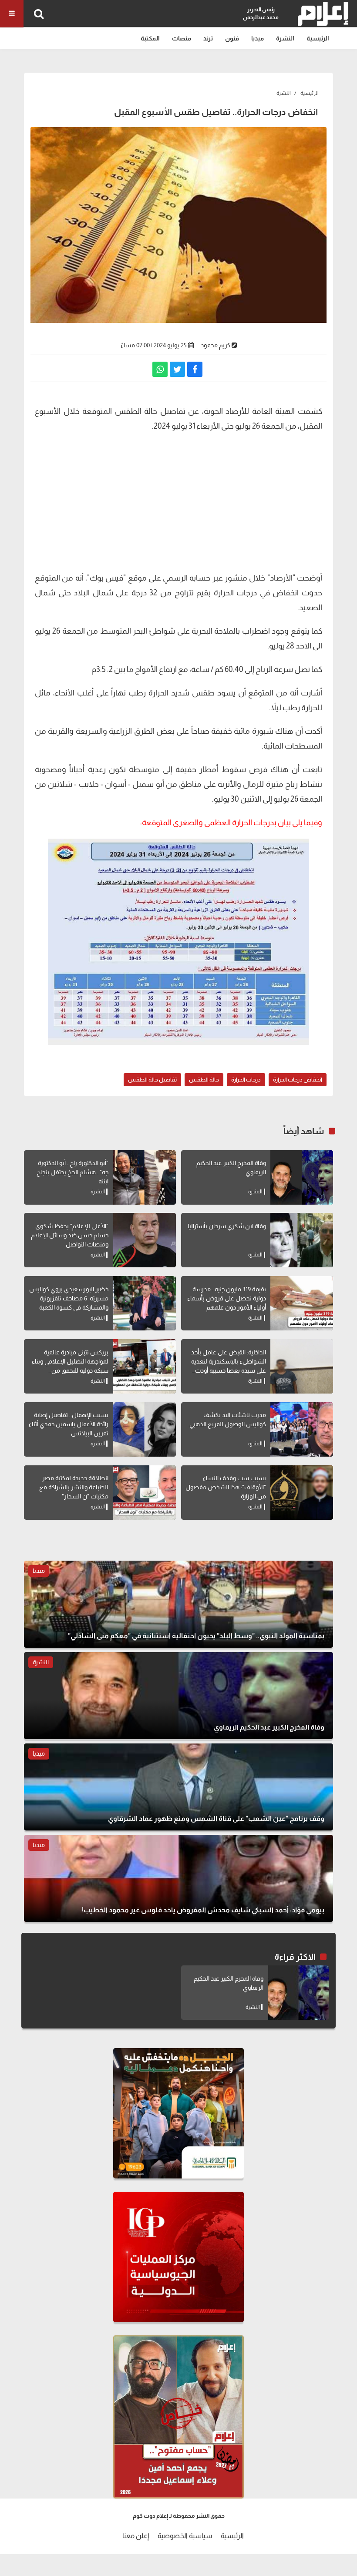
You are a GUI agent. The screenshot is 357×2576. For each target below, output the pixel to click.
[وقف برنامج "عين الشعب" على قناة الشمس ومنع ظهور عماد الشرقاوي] (178, 1787)
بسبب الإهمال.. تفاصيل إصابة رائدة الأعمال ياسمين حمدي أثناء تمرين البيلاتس (69, 1424)
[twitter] (177, 369)
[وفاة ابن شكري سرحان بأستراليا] (302, 1240)
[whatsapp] (160, 369)
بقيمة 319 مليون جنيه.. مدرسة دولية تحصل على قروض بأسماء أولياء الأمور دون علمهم (227, 1298)
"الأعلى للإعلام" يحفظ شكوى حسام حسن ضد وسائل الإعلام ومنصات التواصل (70, 1235)
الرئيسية (318, 38)
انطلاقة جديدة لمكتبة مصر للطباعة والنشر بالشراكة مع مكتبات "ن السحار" (74, 1487)
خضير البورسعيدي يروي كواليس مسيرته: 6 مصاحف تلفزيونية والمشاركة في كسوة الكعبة (69, 1298)
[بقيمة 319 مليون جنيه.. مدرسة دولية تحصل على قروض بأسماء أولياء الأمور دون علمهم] (302, 1303)
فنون (232, 38)
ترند (208, 38)
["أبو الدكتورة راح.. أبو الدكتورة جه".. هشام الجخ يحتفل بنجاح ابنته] (145, 1177)
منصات (182, 38)
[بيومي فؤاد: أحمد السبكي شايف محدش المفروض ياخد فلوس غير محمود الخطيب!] (178, 1878)
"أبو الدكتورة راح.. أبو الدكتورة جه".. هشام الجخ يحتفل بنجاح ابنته (72, 1172)
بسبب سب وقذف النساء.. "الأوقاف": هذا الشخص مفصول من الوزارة (226, 1487)
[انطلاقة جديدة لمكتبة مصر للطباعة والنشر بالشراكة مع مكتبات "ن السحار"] (145, 1493)
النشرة (285, 38)
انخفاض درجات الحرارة (298, 1080)
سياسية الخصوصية (185, 2536)
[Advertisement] (178, 501)
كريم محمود (216, 345)
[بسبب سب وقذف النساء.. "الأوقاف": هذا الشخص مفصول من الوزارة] (302, 1493)
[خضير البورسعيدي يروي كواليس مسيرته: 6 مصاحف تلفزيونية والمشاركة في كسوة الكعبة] (145, 1303)
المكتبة (150, 38)
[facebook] (195, 369)
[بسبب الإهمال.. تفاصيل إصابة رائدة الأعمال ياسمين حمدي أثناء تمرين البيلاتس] (145, 1429)
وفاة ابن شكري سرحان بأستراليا (227, 1226)
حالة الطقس (204, 1080)
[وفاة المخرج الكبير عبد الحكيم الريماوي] (302, 1177)
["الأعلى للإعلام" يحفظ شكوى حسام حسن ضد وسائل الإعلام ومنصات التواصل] (145, 1240)
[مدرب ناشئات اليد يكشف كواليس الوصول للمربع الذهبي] (302, 1429)
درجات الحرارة (246, 1080)
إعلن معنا (136, 2536)
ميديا (258, 38)
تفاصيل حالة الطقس (152, 1080)
